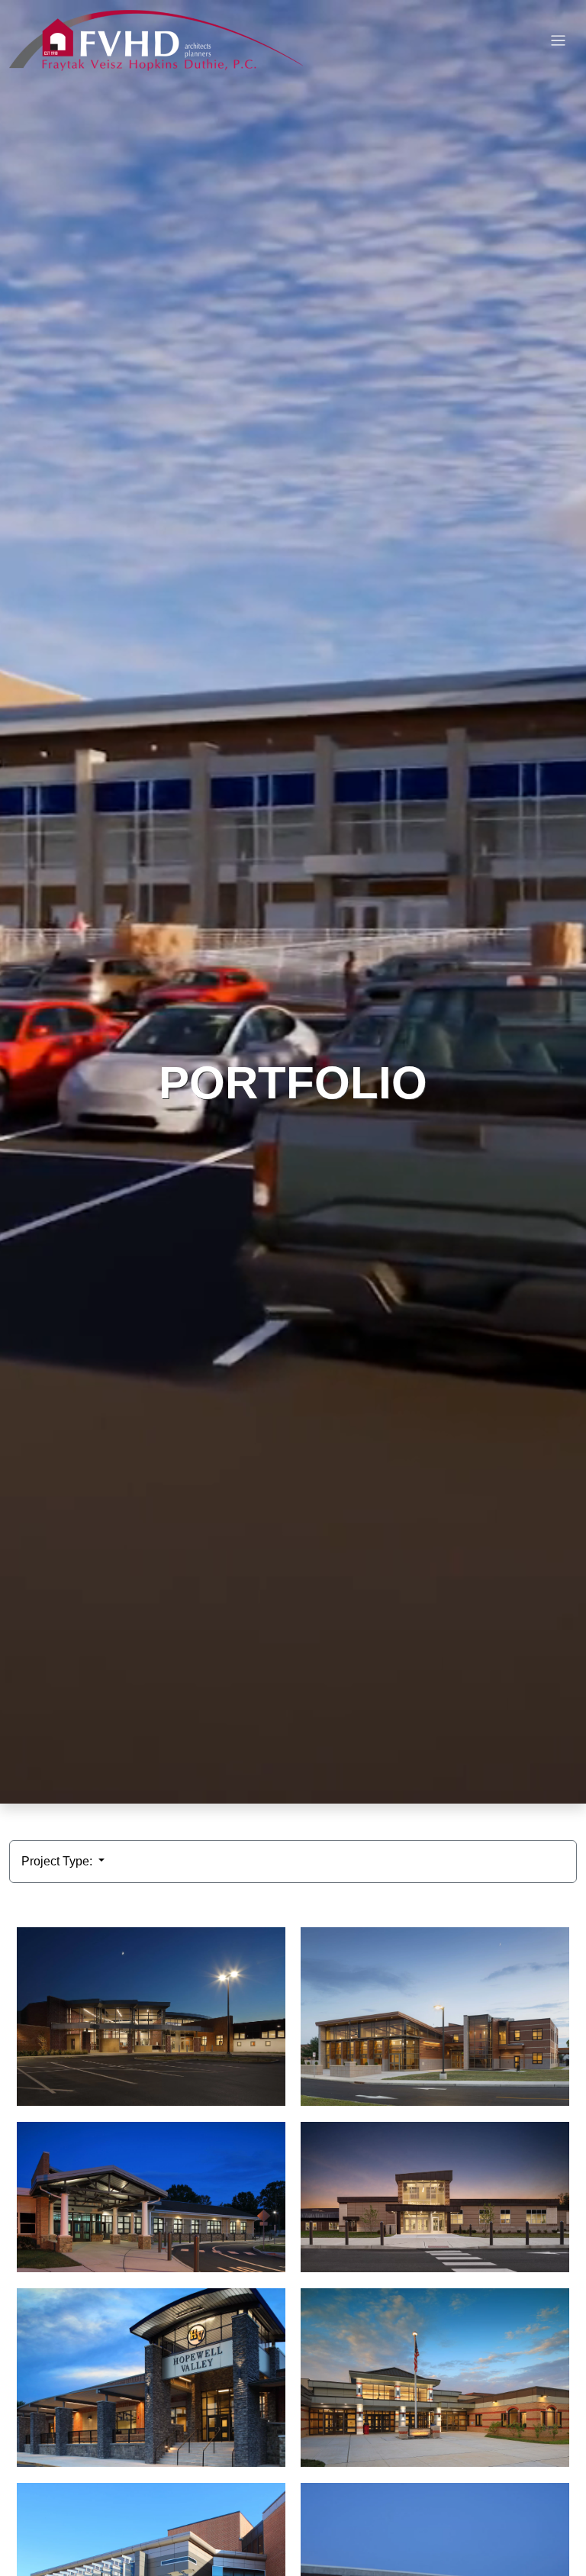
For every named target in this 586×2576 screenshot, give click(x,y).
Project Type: (58, 1861)
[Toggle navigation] (558, 41)
